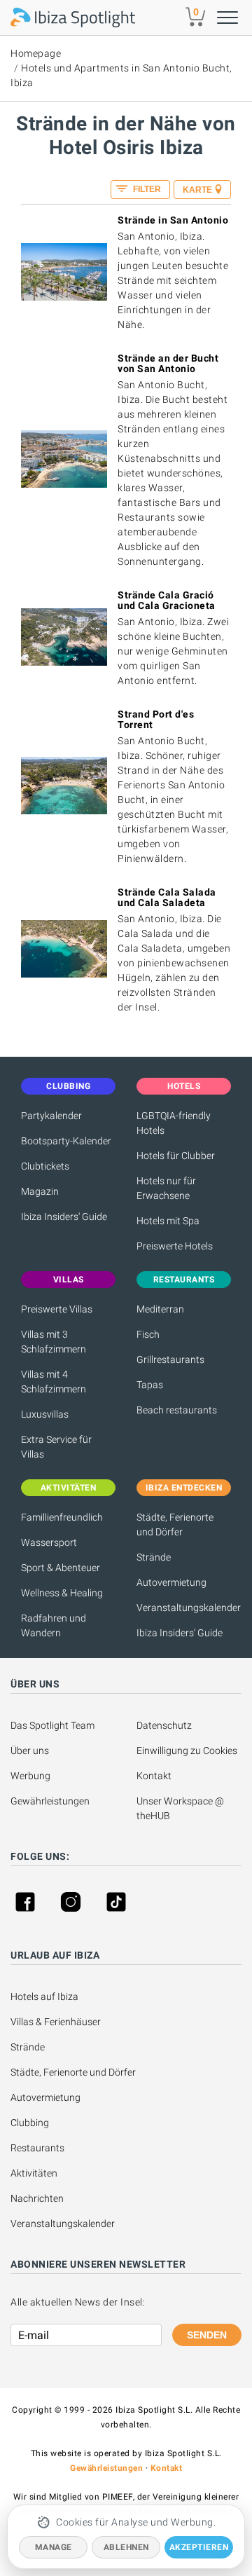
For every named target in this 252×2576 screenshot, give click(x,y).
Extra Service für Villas (56, 1447)
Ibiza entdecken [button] (184, 1488)
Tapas (150, 1385)
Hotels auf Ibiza (44, 1996)
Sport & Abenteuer (61, 1568)
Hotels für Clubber (176, 1156)
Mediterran (160, 1309)
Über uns (30, 1751)
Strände (154, 1557)
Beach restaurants (177, 1410)
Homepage (36, 53)
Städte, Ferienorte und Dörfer (175, 1525)
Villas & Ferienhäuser (56, 2022)
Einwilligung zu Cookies (187, 1751)
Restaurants (37, 2148)
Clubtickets (45, 1166)
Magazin (40, 1191)
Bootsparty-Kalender (66, 1141)
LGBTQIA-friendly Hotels (174, 1123)
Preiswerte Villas (57, 1309)
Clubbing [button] (68, 1086)
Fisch (148, 1334)
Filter (146, 189)
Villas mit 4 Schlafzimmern (54, 1382)
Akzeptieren (199, 2547)
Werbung (30, 1776)
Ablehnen (126, 2547)
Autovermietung (171, 1582)
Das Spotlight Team (52, 1725)
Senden (207, 2335)
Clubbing (30, 2123)
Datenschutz (164, 1725)
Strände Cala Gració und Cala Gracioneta (167, 600)
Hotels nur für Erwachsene (166, 1188)
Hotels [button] (184, 1086)
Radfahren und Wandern (54, 1625)
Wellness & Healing (62, 1593)
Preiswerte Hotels (175, 1246)
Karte (197, 190)
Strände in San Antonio (173, 220)
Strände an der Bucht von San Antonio (168, 363)
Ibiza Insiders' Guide (64, 1217)
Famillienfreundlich (62, 1517)
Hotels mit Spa (168, 1221)
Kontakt (154, 1776)
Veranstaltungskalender (184, 1608)
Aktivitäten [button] (69, 1488)
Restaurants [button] (184, 1280)
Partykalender (51, 1116)
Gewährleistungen (50, 1801)
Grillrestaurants (170, 1359)
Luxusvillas (45, 1414)
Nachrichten (37, 2198)
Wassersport (49, 1542)
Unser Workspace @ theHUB (181, 1808)
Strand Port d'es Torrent (156, 719)
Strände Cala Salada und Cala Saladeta (167, 897)
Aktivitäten (34, 2173)
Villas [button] (69, 1280)
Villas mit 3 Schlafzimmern (54, 1342)
